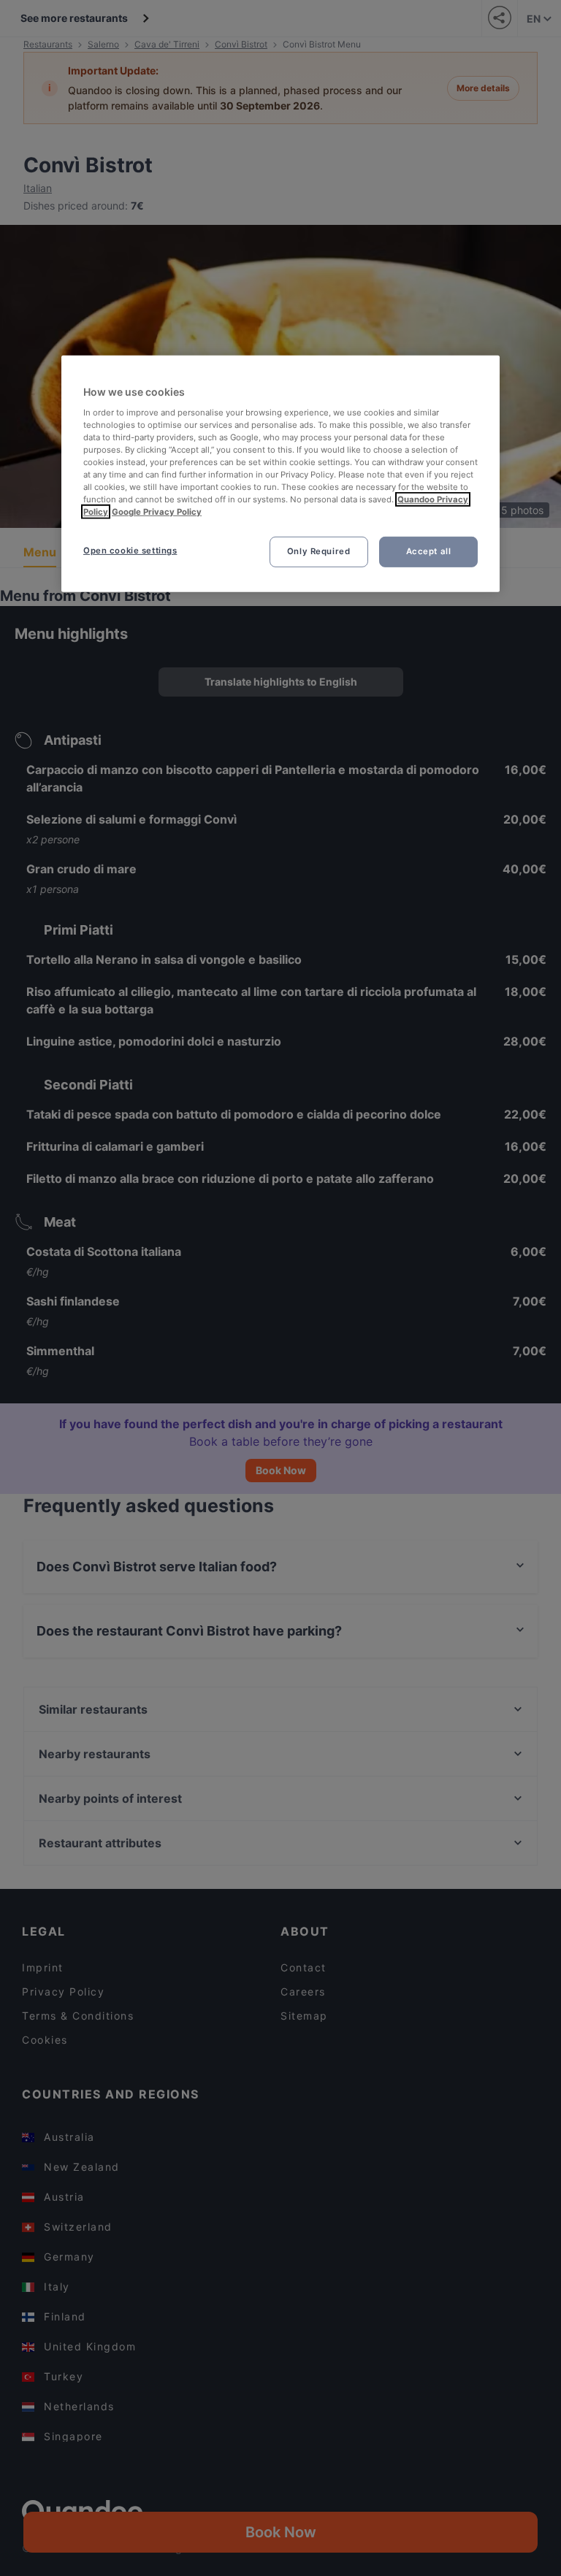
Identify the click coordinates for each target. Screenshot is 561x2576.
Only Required (318, 551)
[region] (280, 474)
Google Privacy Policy (157, 512)
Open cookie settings (130, 551)
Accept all (429, 551)
